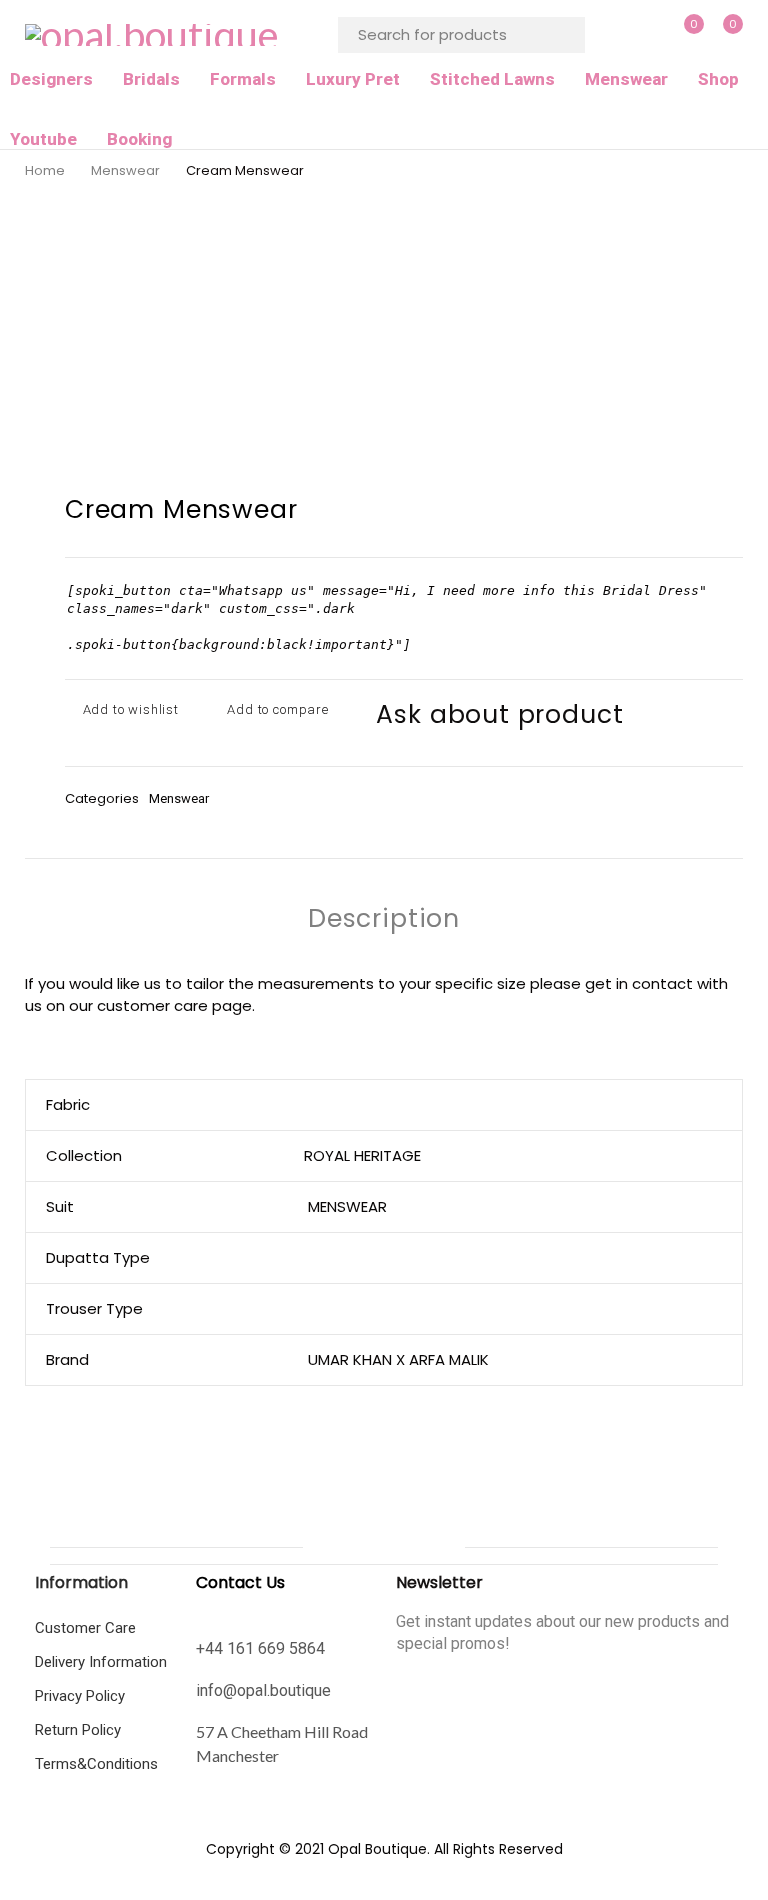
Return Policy (78, 1730)
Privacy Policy (80, 1696)
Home (45, 170)
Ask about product (499, 714)
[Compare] (273, 710)
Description (384, 918)
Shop (718, 79)
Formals (243, 79)
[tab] (384, 918)
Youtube (43, 139)
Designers (51, 79)
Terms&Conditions (96, 1764)
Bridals (151, 79)
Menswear (626, 79)
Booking (139, 139)
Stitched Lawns (492, 79)
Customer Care (85, 1628)
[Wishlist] (125, 710)
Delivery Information (101, 1662)
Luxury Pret (353, 79)
